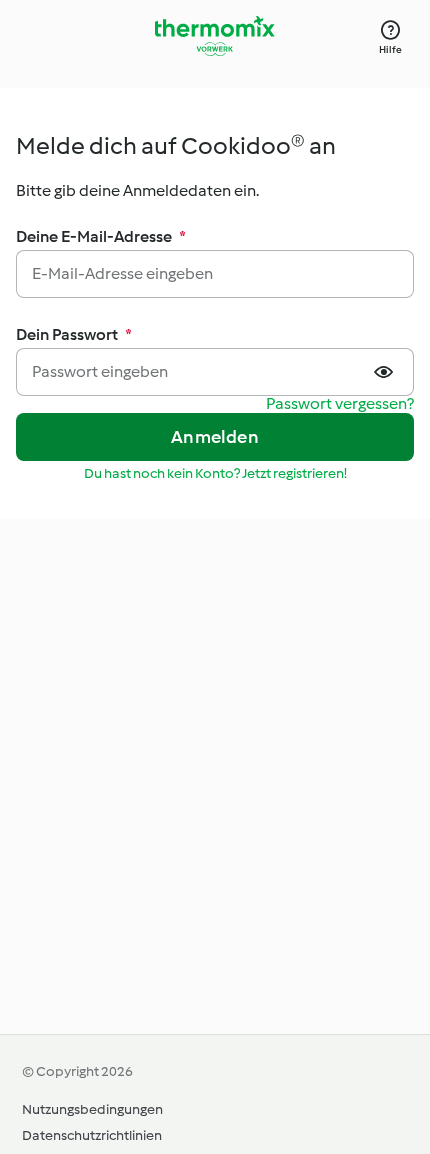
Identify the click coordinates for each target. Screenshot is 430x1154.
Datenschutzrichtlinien (92, 1135)
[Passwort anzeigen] (386, 372)
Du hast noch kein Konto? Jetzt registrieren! (215, 473)
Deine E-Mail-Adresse (101, 236)
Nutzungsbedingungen (92, 1109)
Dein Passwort (74, 334)
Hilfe (390, 49)
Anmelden (215, 437)
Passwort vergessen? (340, 404)
